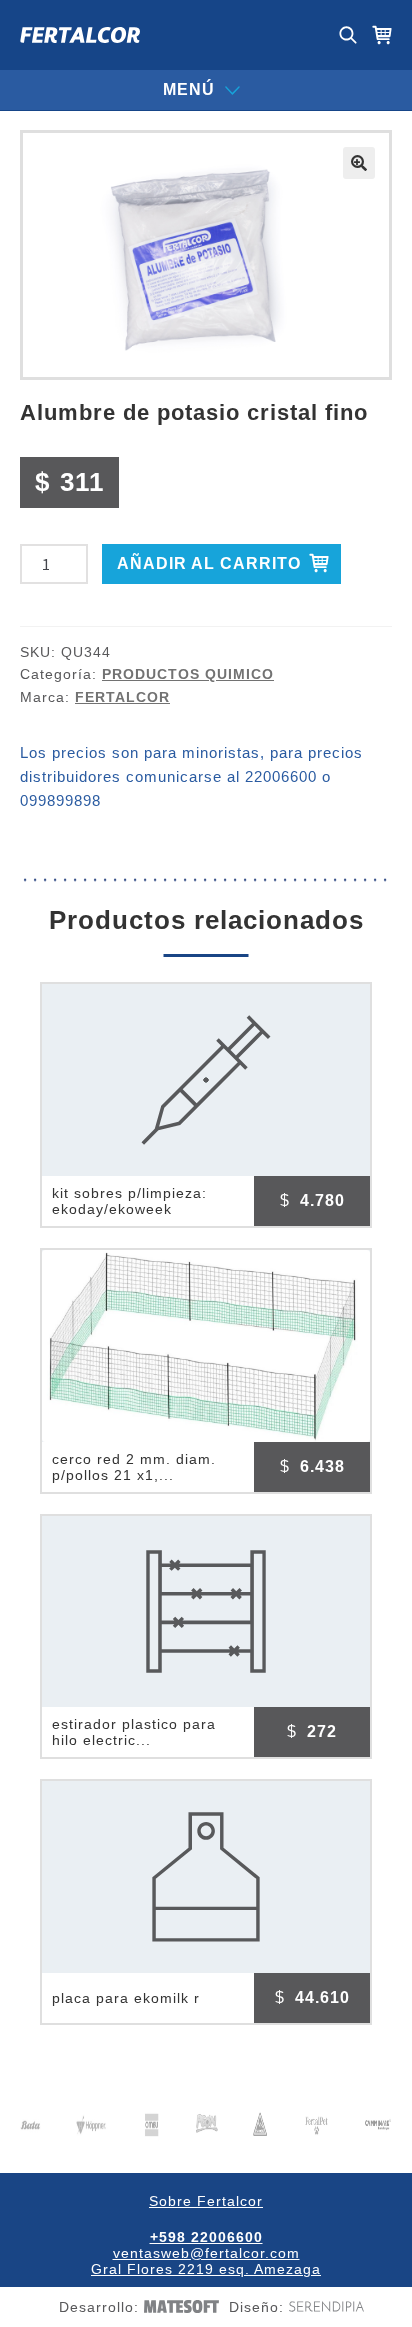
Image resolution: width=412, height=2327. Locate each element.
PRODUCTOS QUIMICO (188, 674)
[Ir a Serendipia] (324, 2306)
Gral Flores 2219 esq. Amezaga (206, 2269)
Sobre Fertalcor (206, 2201)
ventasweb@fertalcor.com (206, 2253)
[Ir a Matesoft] (179, 2306)
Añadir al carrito (209, 563)
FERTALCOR (122, 697)
